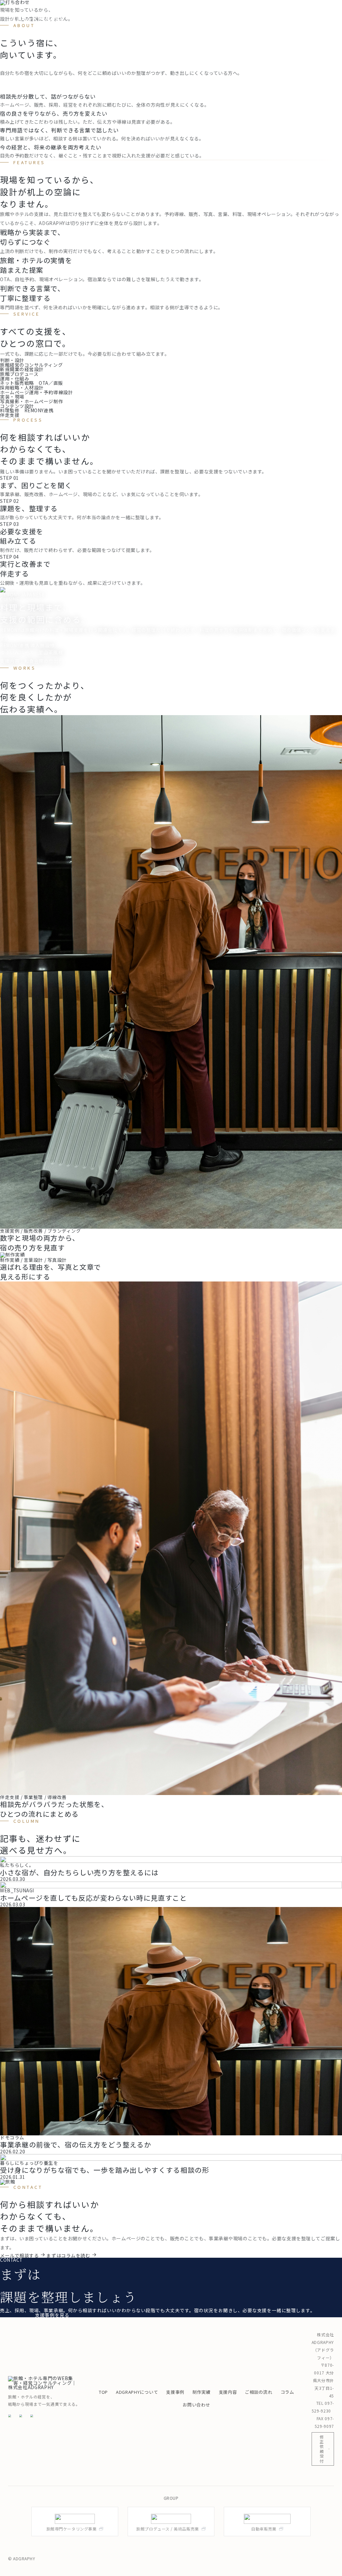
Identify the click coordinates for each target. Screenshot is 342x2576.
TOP (105, 12)
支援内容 (247, 12)
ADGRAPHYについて (144, 12)
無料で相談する (17, 2315)
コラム (315, 12)
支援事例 (189, 12)
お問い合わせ (196, 2405)
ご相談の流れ (282, 12)
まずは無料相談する (293, 25)
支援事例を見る (52, 2315)
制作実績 (218, 12)
